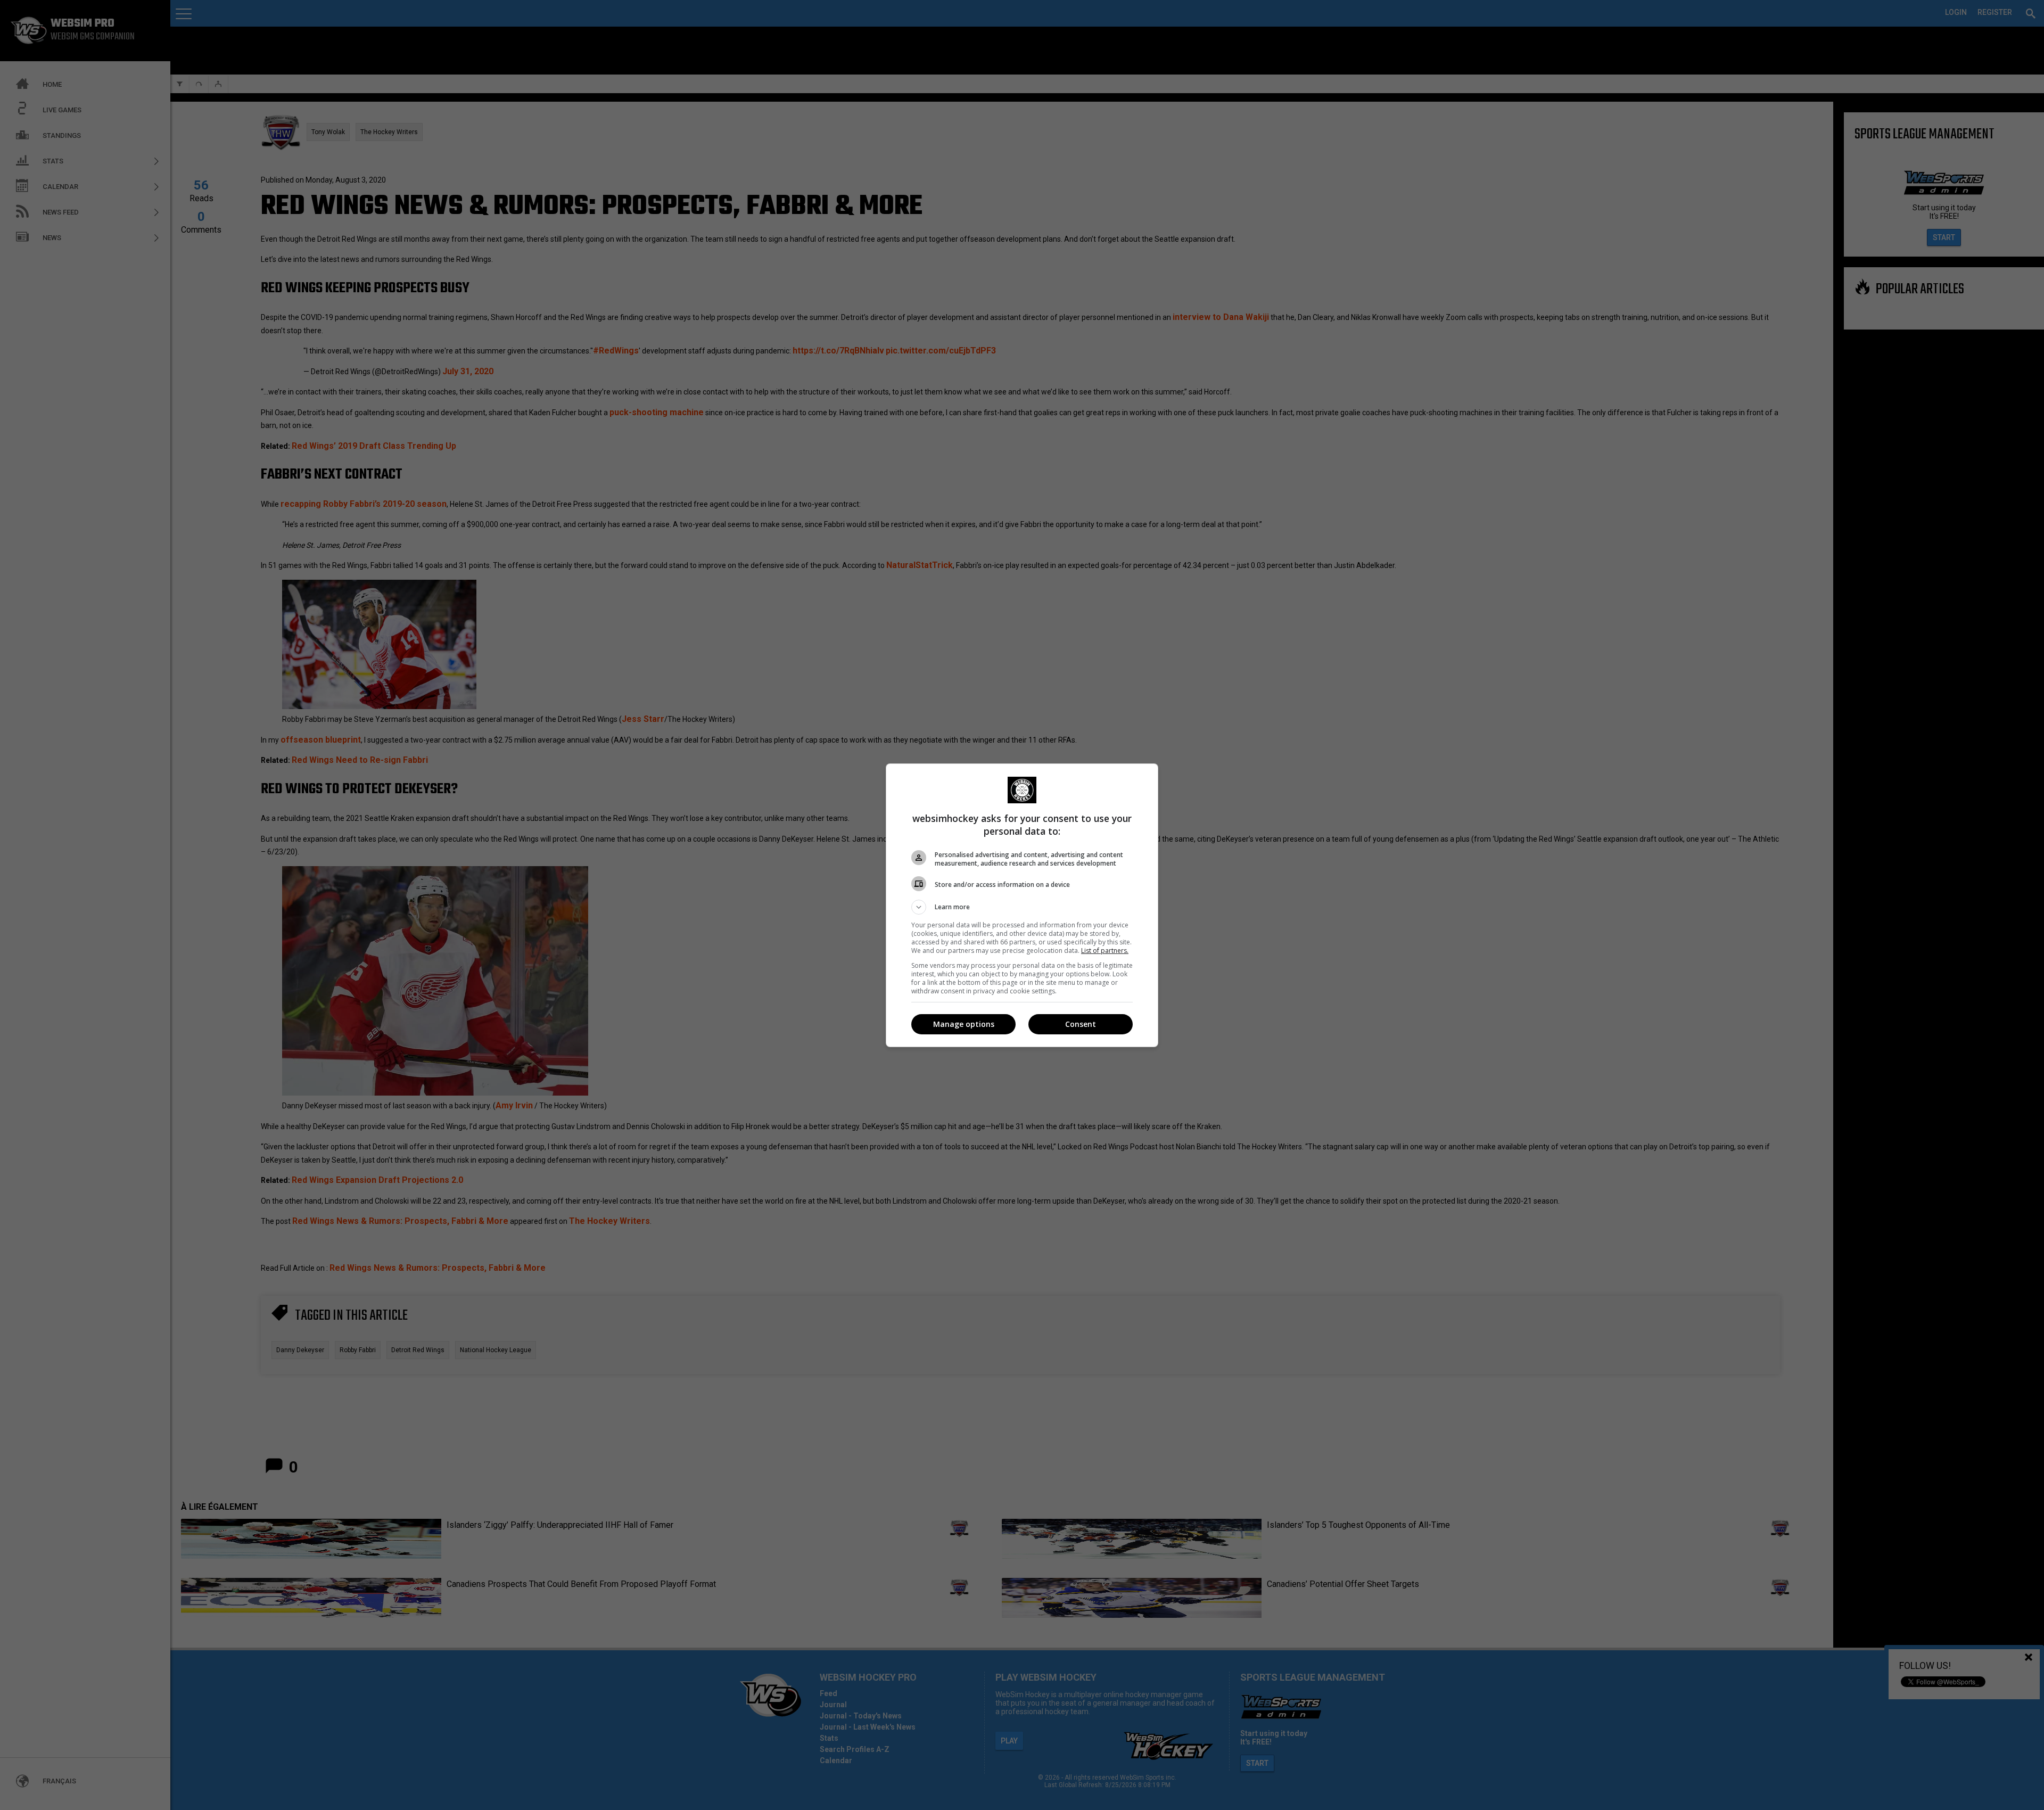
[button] (1022, 907)
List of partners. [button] (1105, 951)
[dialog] (1022, 905)
